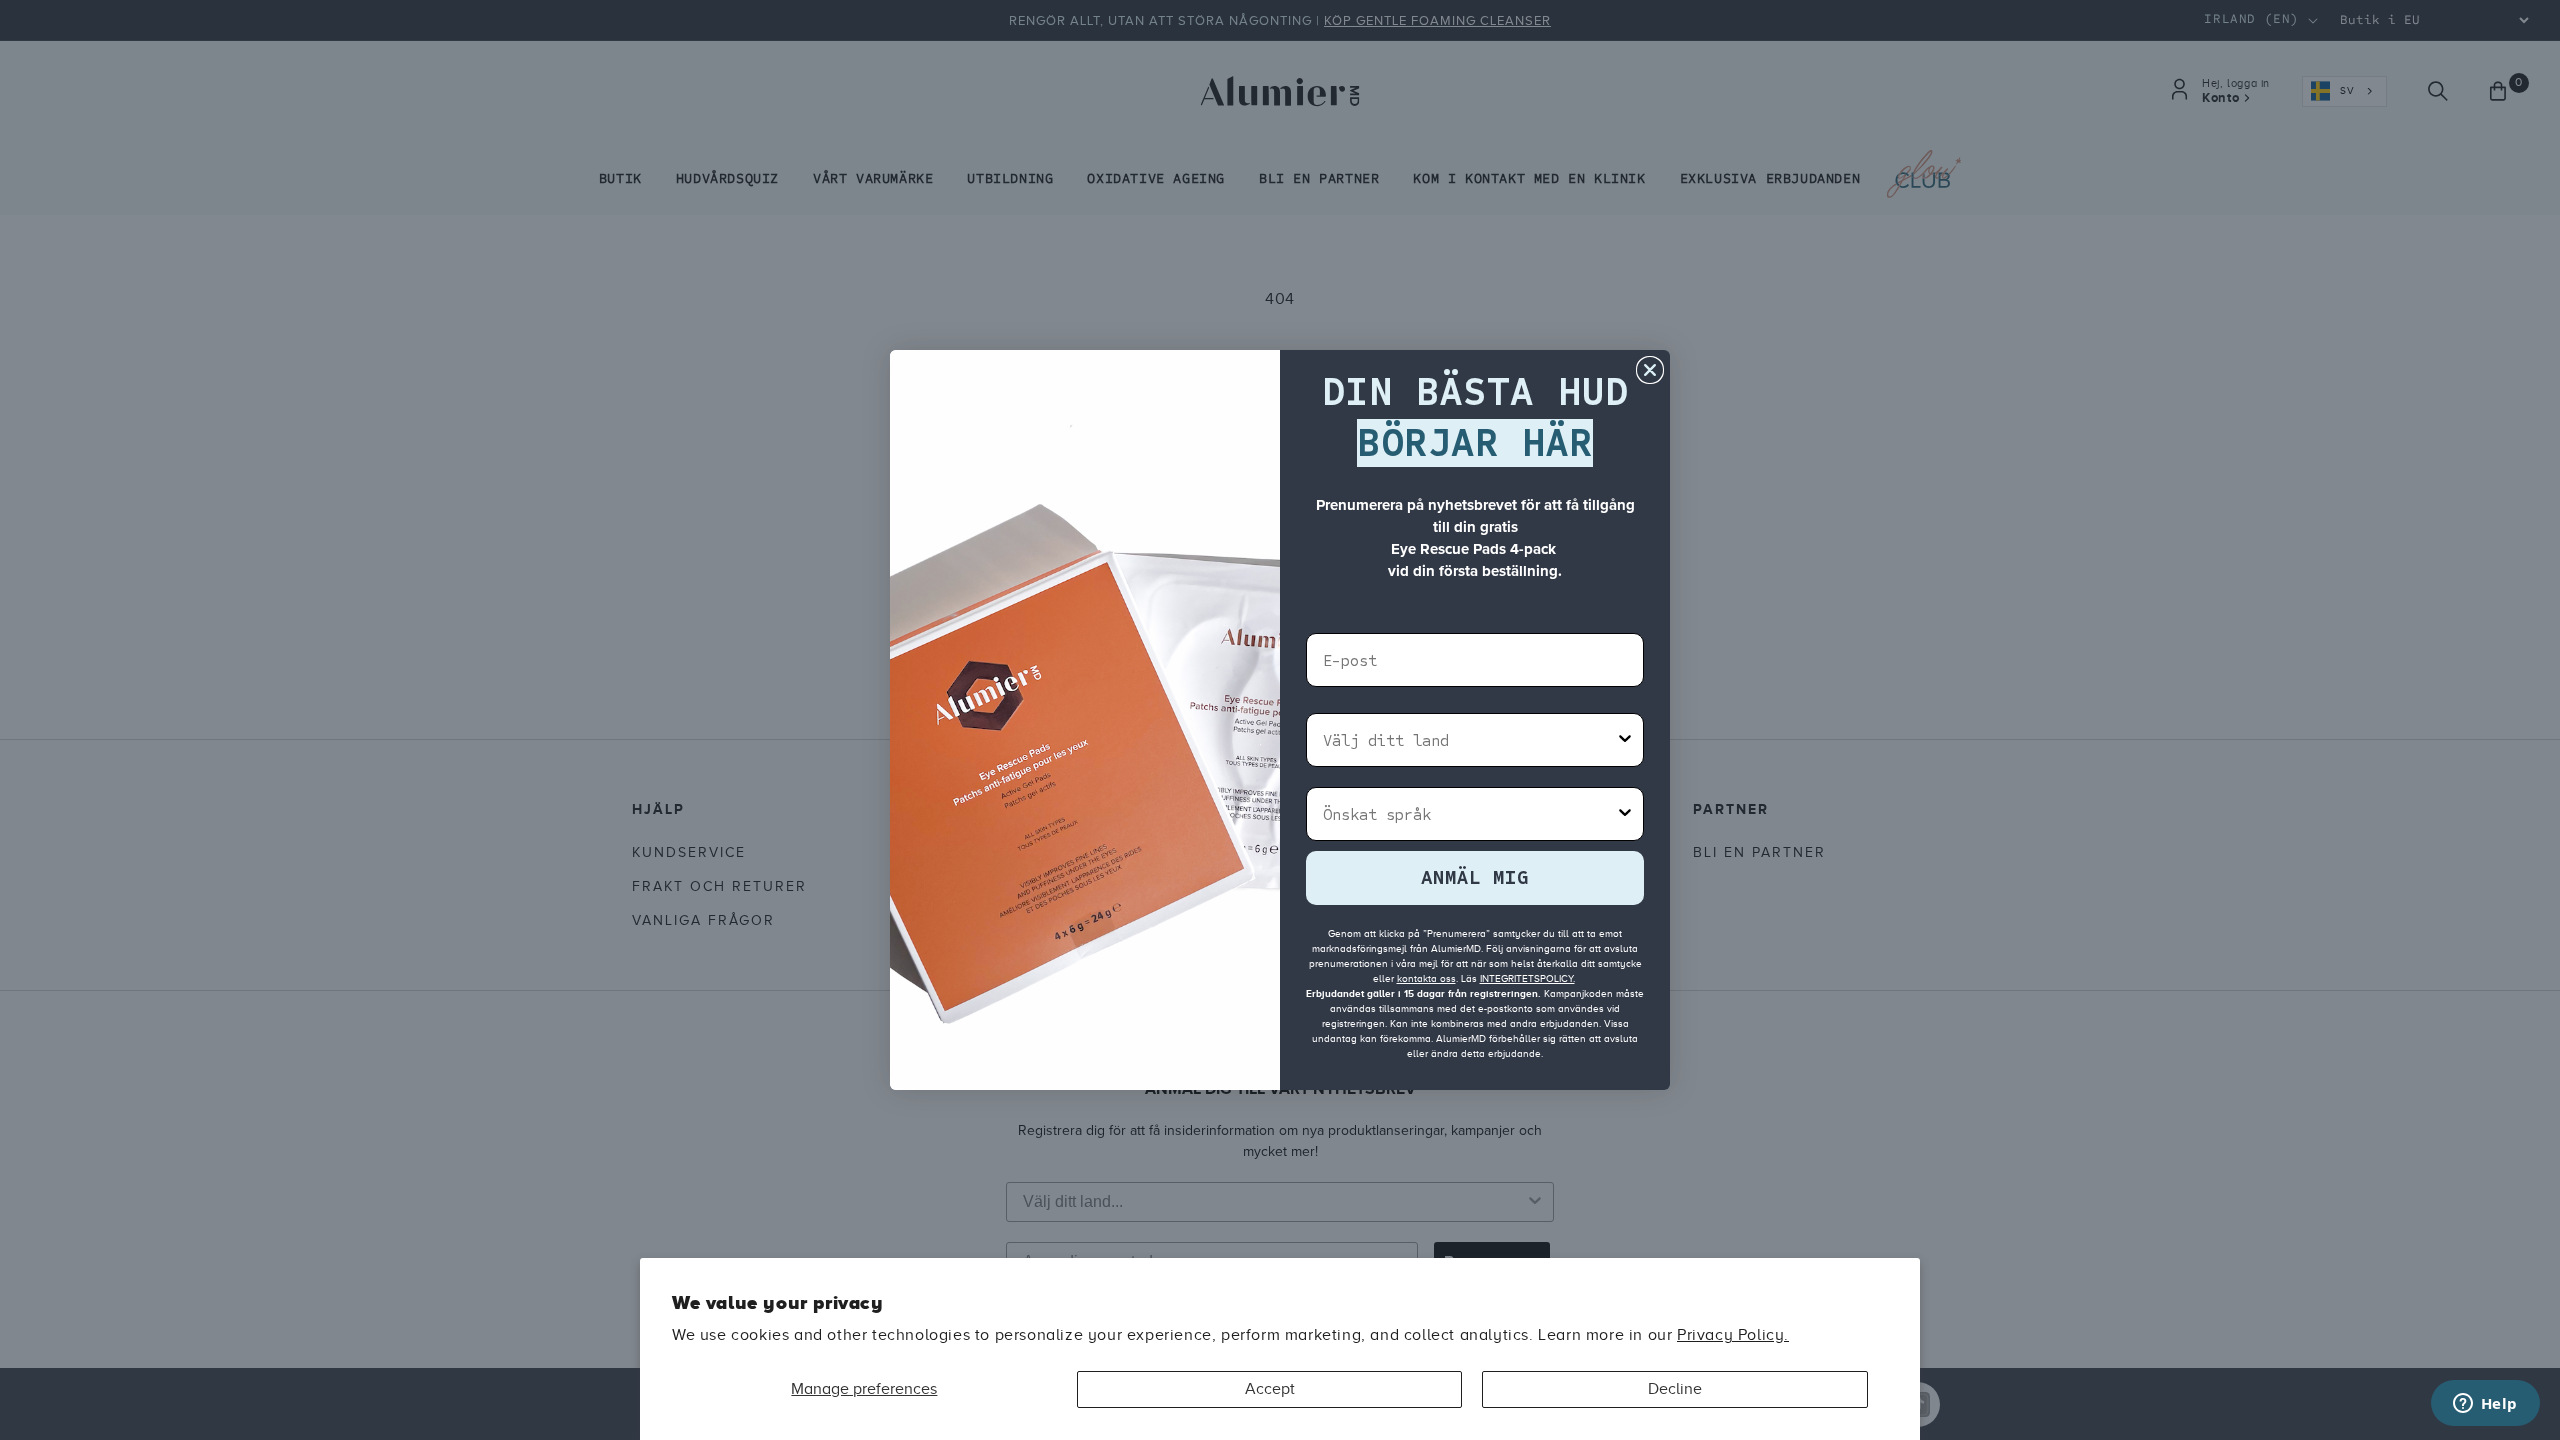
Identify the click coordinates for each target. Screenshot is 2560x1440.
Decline (1675, 1389)
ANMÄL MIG (1475, 877)
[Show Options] (1625, 740)
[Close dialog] (1650, 370)
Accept (1270, 1389)
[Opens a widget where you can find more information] (2485, 1405)
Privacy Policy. (1733, 1335)
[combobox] (1469, 740)
